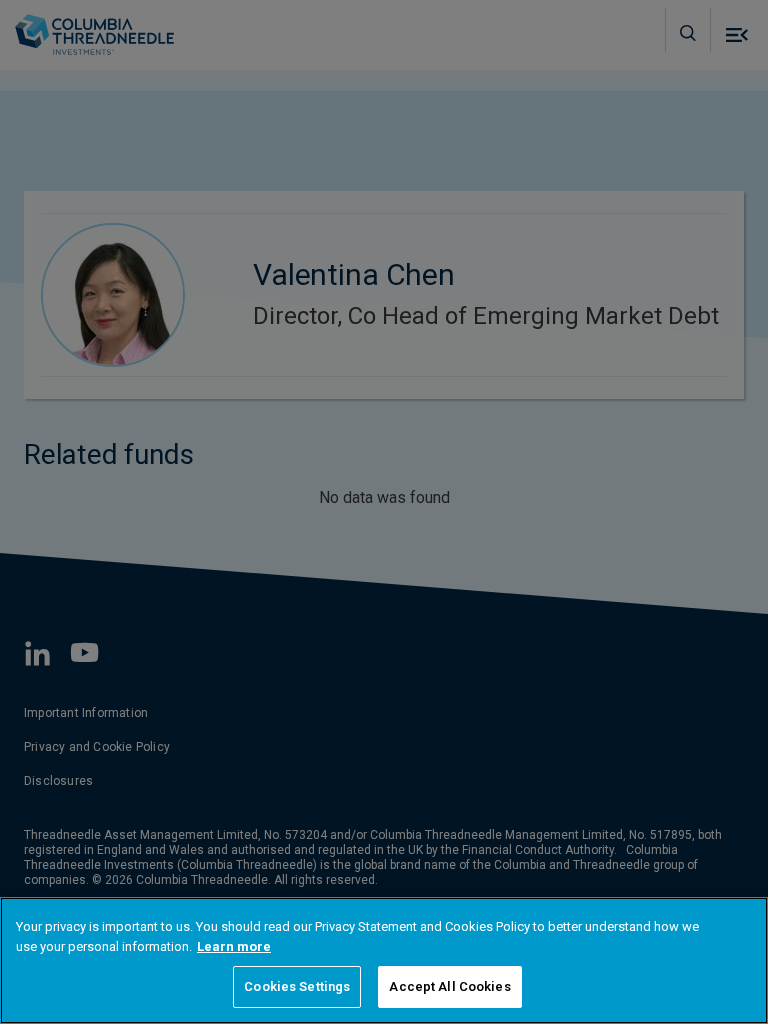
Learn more (234, 946)
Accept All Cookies (449, 986)
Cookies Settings (297, 986)
